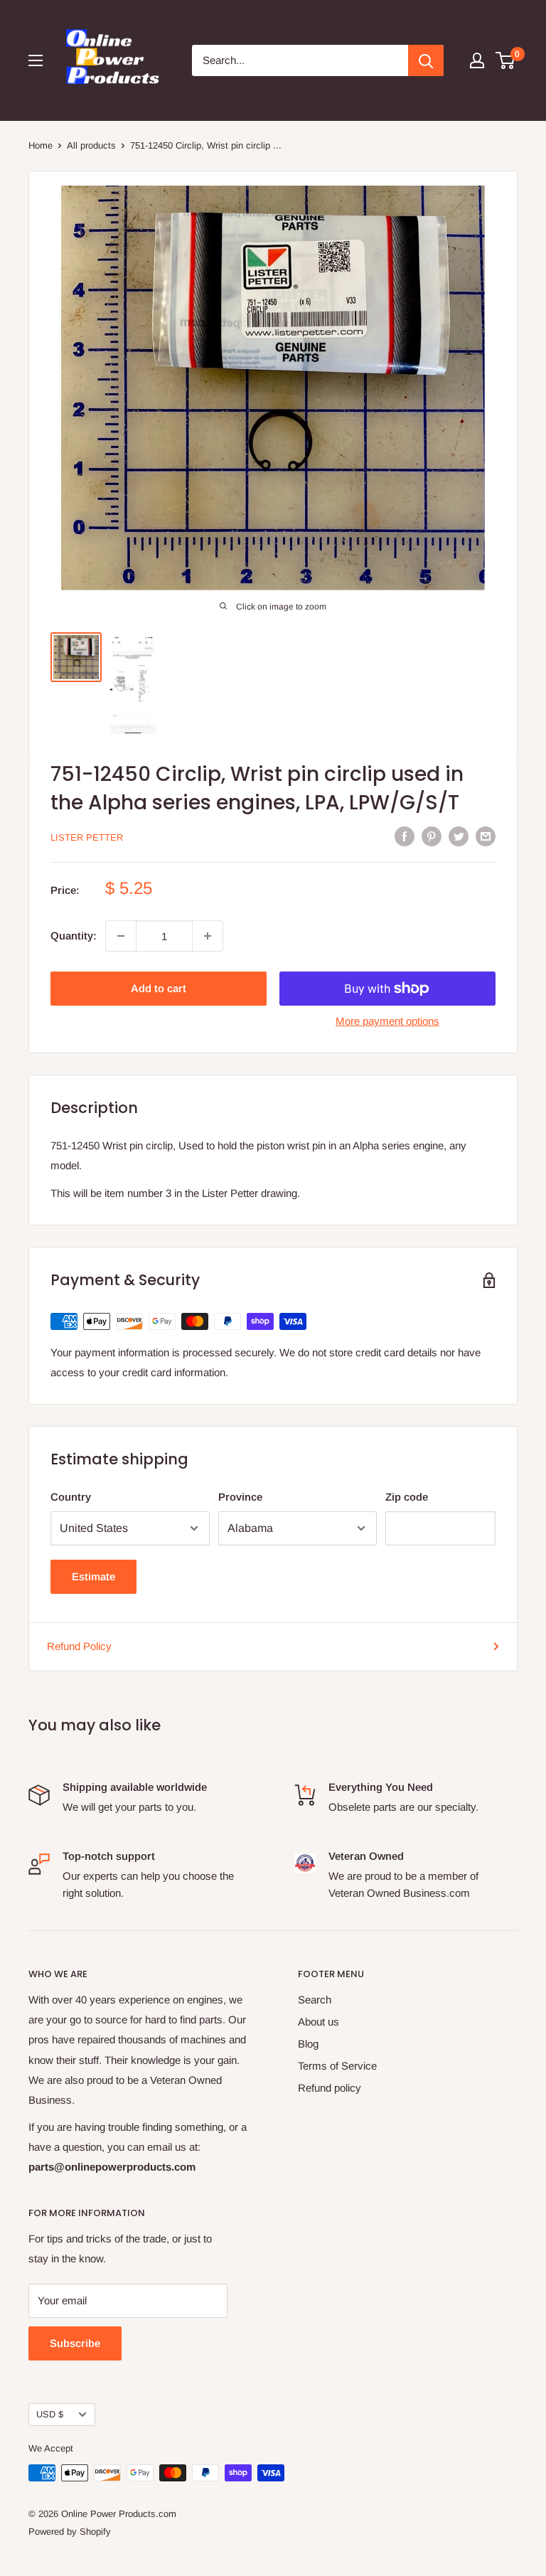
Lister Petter (87, 837)
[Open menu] (36, 60)
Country (71, 1497)
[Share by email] (486, 836)
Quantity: (74, 936)
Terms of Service (337, 2066)
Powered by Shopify (70, 2532)
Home (41, 145)
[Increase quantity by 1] (208, 936)
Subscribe (75, 2343)
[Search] (426, 60)
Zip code (407, 1497)
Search (315, 2000)
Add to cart (159, 988)
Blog (308, 2044)
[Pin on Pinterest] (432, 836)
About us (318, 2022)
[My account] (477, 60)
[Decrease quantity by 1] (121, 936)
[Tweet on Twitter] (459, 836)
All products (91, 145)
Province (240, 1497)
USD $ (50, 2414)
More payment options (387, 1021)
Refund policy (330, 2088)
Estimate (93, 1576)
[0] (506, 60)
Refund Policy (79, 1646)
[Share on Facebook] (405, 836)
